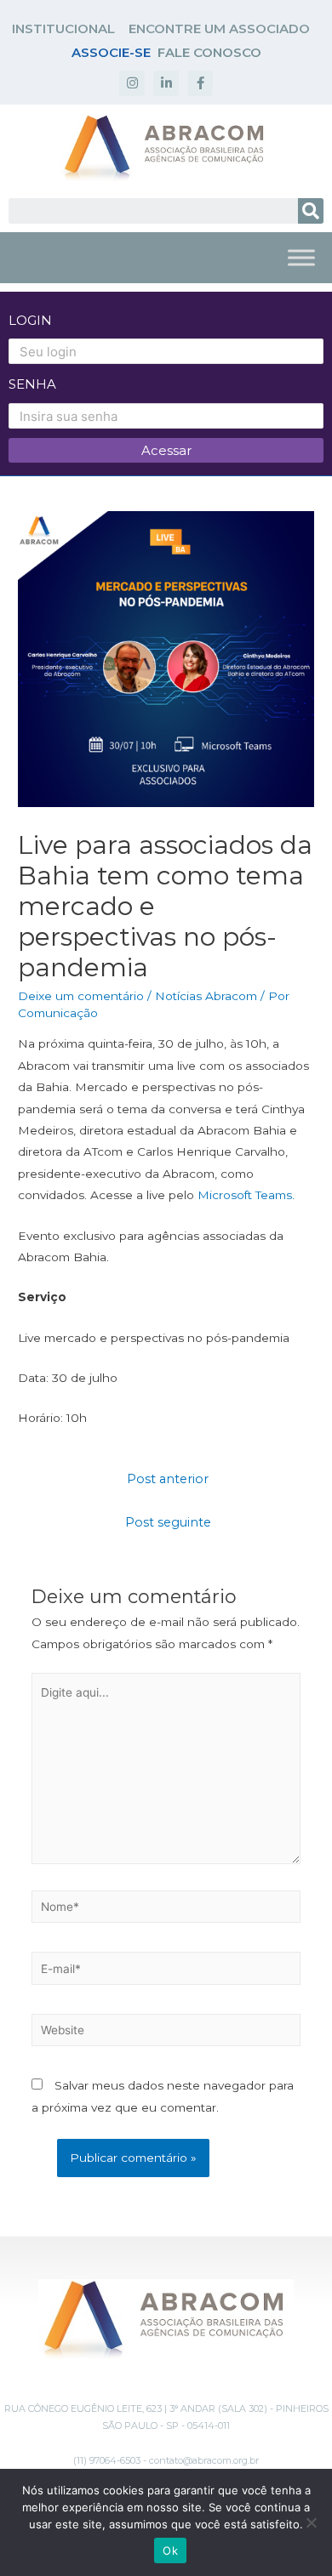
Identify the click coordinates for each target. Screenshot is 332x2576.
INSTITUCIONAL (63, 28)
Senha (32, 384)
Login (30, 320)
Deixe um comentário (81, 996)
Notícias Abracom (206, 996)
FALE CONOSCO (209, 52)
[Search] (311, 211)
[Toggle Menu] (301, 257)
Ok (170, 2550)
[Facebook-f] (200, 83)
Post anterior (168, 1479)
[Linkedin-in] (166, 83)
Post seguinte (168, 1522)
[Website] (166, 2033)
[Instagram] (132, 83)
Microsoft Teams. (246, 1195)
